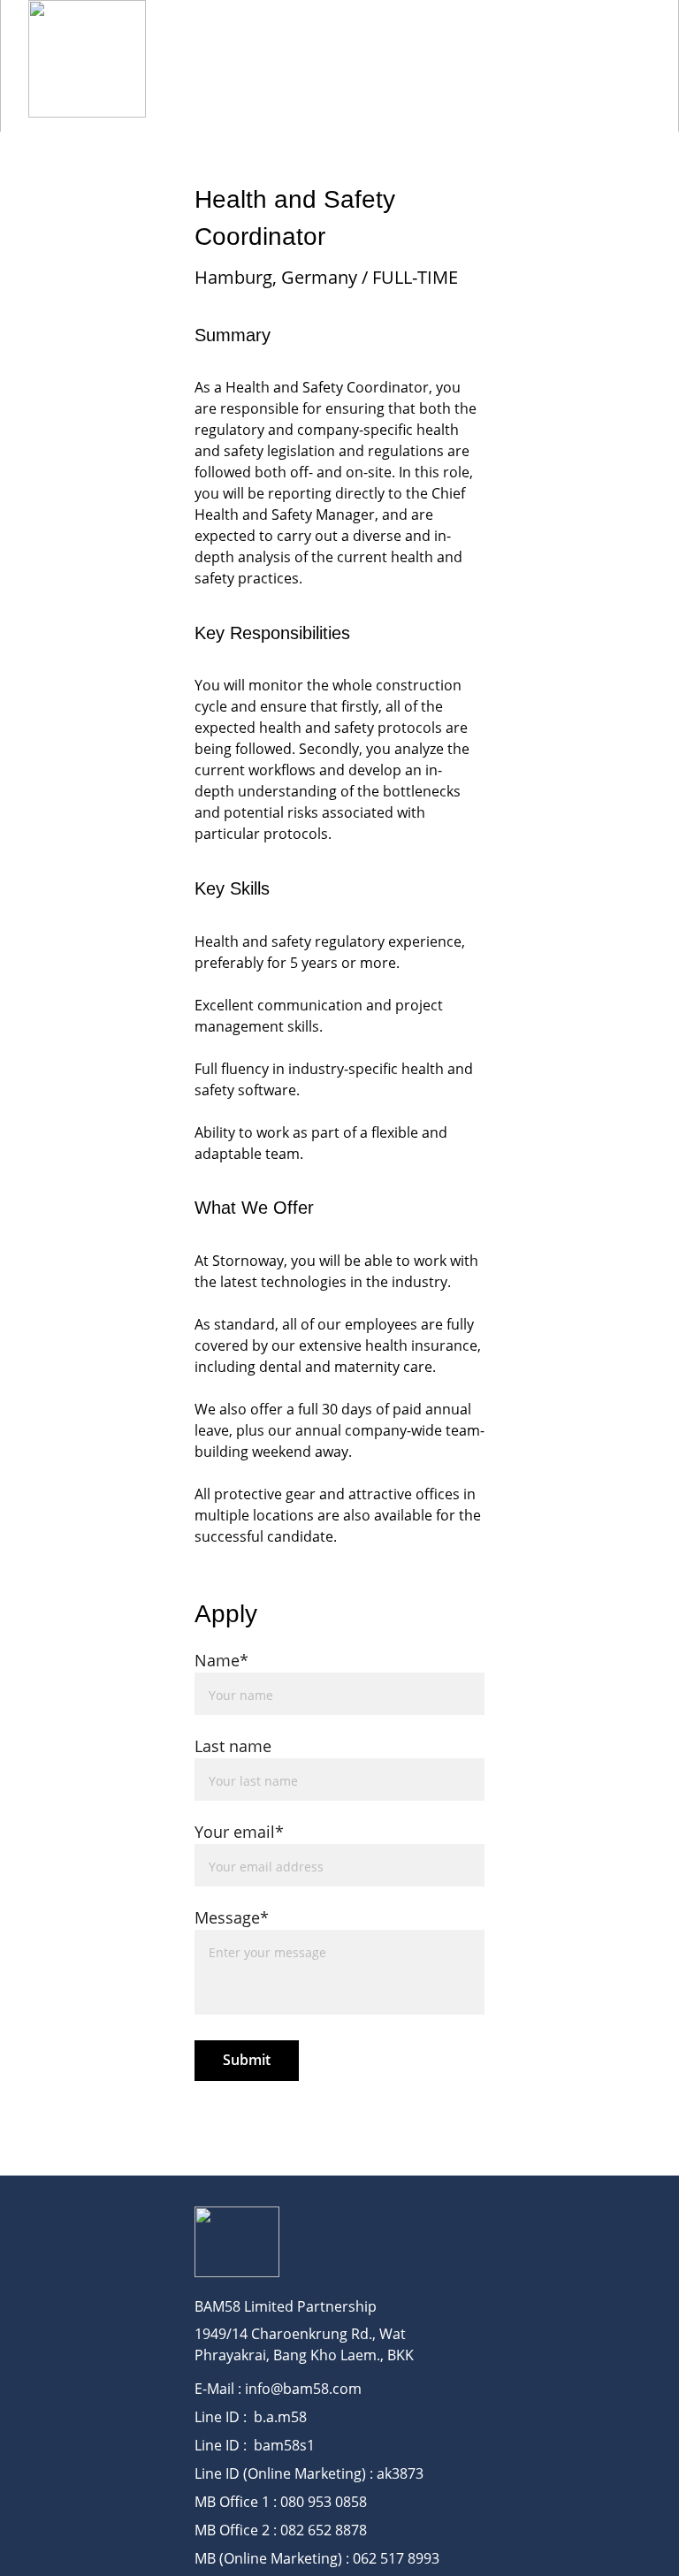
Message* (232, 1917)
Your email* (239, 1832)
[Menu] (640, 59)
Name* (221, 1660)
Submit (247, 2060)
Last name (233, 1746)
